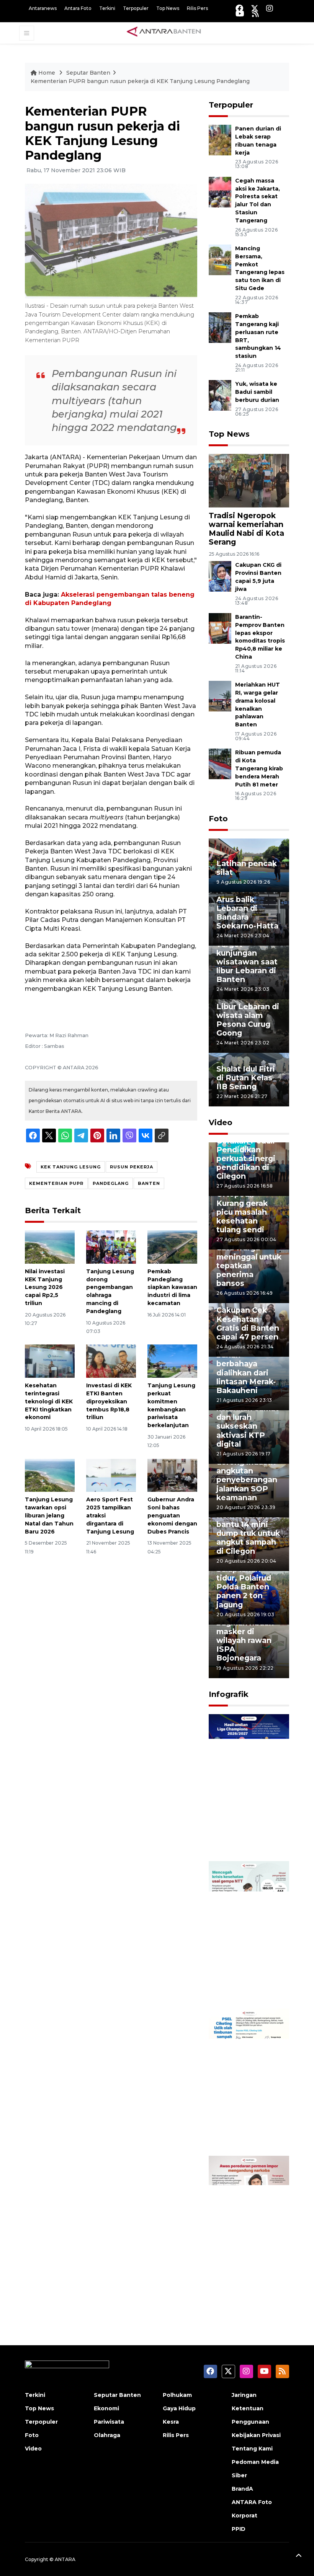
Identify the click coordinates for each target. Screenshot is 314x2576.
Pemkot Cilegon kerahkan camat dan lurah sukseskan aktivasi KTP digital (248, 1422)
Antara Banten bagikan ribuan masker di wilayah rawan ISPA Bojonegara (245, 1636)
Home (47, 73)
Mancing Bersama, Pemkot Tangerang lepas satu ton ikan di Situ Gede (260, 268)
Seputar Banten (88, 73)
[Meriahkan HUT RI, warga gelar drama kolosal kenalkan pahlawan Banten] (220, 696)
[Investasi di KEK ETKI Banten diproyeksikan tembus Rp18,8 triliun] (111, 1361)
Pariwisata (109, 2422)
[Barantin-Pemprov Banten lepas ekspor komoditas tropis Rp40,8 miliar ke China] (220, 628)
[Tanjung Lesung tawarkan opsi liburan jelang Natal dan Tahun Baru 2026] (50, 1475)
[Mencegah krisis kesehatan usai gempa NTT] (249, 1934)
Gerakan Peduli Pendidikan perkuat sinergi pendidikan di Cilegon (246, 1158)
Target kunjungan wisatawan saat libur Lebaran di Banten (247, 962)
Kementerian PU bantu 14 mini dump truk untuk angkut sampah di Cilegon (249, 1533)
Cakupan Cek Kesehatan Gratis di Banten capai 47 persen (248, 1323)
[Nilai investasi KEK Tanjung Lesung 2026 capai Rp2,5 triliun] (50, 1247)
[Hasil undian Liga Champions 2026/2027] (249, 1787)
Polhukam (177, 2395)
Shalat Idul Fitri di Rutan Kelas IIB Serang (246, 1078)
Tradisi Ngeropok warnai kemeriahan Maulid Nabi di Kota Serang (246, 529)
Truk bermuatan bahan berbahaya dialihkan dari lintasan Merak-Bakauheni (247, 1368)
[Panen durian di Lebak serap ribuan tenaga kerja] (220, 140)
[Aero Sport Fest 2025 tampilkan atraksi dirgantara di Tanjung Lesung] (111, 1475)
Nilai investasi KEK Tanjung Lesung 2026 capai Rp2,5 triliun (45, 1287)
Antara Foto (78, 8)
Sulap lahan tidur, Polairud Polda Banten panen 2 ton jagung (244, 1587)
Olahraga (107, 2435)
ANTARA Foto (252, 2502)
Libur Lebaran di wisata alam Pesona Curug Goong (248, 1020)
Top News (168, 8)
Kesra (171, 2422)
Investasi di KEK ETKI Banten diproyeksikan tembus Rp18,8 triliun (109, 1401)
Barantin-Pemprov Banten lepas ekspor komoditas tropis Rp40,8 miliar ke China (260, 637)
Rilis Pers (197, 8)
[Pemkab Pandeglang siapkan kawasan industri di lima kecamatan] (172, 1247)
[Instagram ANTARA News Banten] (270, 8)
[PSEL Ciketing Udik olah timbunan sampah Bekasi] (249, 2082)
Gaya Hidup (179, 2408)
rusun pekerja (132, 1167)
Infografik (229, 1694)
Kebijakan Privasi (256, 2435)
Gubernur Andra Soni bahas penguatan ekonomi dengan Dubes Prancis (172, 1515)
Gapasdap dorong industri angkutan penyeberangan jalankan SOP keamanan (247, 1475)
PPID (239, 2529)
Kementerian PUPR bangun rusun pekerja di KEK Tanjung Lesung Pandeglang (140, 81)
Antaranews (43, 8)
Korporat (244, 2516)
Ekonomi (106, 2408)
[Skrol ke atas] (299, 2557)
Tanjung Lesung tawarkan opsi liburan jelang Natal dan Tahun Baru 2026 (49, 1515)
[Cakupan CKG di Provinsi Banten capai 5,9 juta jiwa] (220, 576)
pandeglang (111, 1183)
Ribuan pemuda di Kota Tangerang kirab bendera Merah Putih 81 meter (259, 768)
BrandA (242, 2489)
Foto (218, 819)
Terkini (107, 8)
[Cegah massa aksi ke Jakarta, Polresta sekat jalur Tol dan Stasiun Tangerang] (220, 192)
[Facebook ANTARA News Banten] (239, 8)
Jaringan (244, 2395)
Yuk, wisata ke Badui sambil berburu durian (257, 392)
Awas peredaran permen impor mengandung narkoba (248, 2270)
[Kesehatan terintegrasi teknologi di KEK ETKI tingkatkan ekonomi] (50, 1361)
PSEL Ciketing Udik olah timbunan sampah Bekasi (246, 2123)
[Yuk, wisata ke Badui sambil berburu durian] (220, 395)
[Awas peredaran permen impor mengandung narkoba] (249, 2229)
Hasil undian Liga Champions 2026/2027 (248, 1832)
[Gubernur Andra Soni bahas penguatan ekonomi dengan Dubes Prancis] (172, 1475)
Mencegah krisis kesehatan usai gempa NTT (248, 1980)
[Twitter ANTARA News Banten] (255, 8)
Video (221, 1122)
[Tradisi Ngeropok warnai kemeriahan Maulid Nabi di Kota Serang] (249, 480)
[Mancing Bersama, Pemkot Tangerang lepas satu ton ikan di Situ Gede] (220, 259)
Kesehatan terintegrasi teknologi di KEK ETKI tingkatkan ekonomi (49, 1401)
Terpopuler (136, 8)
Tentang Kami (252, 2449)
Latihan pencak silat (247, 868)
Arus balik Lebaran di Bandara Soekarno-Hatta (247, 913)
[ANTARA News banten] (164, 33)
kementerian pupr (56, 1183)
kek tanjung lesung (71, 1167)
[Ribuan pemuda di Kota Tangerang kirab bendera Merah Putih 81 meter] (220, 764)
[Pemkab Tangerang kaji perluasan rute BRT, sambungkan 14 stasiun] (220, 327)
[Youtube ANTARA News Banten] (240, 14)
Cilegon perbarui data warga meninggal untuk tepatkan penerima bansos (249, 1261)
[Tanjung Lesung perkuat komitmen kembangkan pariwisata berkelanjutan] (172, 1361)
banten (149, 1183)
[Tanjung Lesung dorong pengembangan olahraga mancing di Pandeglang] (111, 1247)
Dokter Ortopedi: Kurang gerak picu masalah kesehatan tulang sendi (242, 1207)
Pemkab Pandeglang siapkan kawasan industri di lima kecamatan (172, 1287)
